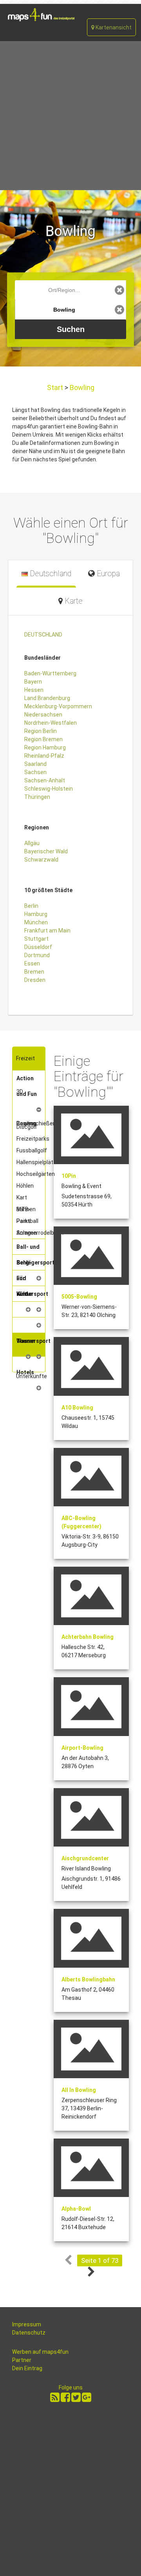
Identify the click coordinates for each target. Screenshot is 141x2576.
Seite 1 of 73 (100, 2260)
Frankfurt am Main (47, 931)
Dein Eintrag (27, 2368)
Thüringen (37, 797)
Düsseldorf (38, 947)
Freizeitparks (33, 1139)
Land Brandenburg (47, 698)
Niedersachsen (43, 715)
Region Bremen (43, 739)
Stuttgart (36, 939)
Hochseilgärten (36, 1174)
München (36, 922)
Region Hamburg (45, 747)
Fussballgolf (32, 1150)
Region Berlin (41, 731)
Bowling (81, 387)
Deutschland (50, 574)
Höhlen (25, 1186)
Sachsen (35, 772)
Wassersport (33, 1341)
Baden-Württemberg (50, 673)
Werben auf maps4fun (40, 2352)
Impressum (27, 2324)
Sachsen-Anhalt (45, 780)
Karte (73, 601)
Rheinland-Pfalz (44, 756)
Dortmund (37, 955)
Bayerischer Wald (46, 851)
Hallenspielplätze (38, 1162)
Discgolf (27, 1127)
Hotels (25, 1372)
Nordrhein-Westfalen (51, 723)
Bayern (33, 682)
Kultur (24, 1294)
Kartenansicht (113, 27)
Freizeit (25, 1058)
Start (56, 387)
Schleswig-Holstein (49, 789)
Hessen (34, 690)
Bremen (34, 972)
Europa (107, 574)
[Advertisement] (70, 116)
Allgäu (32, 843)
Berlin (31, 906)
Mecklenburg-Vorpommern (58, 706)
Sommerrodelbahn (40, 1233)
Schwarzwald (41, 860)
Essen (32, 963)
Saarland (35, 764)
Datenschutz (29, 2333)
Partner (22, 2360)
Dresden (35, 980)
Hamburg (36, 914)
